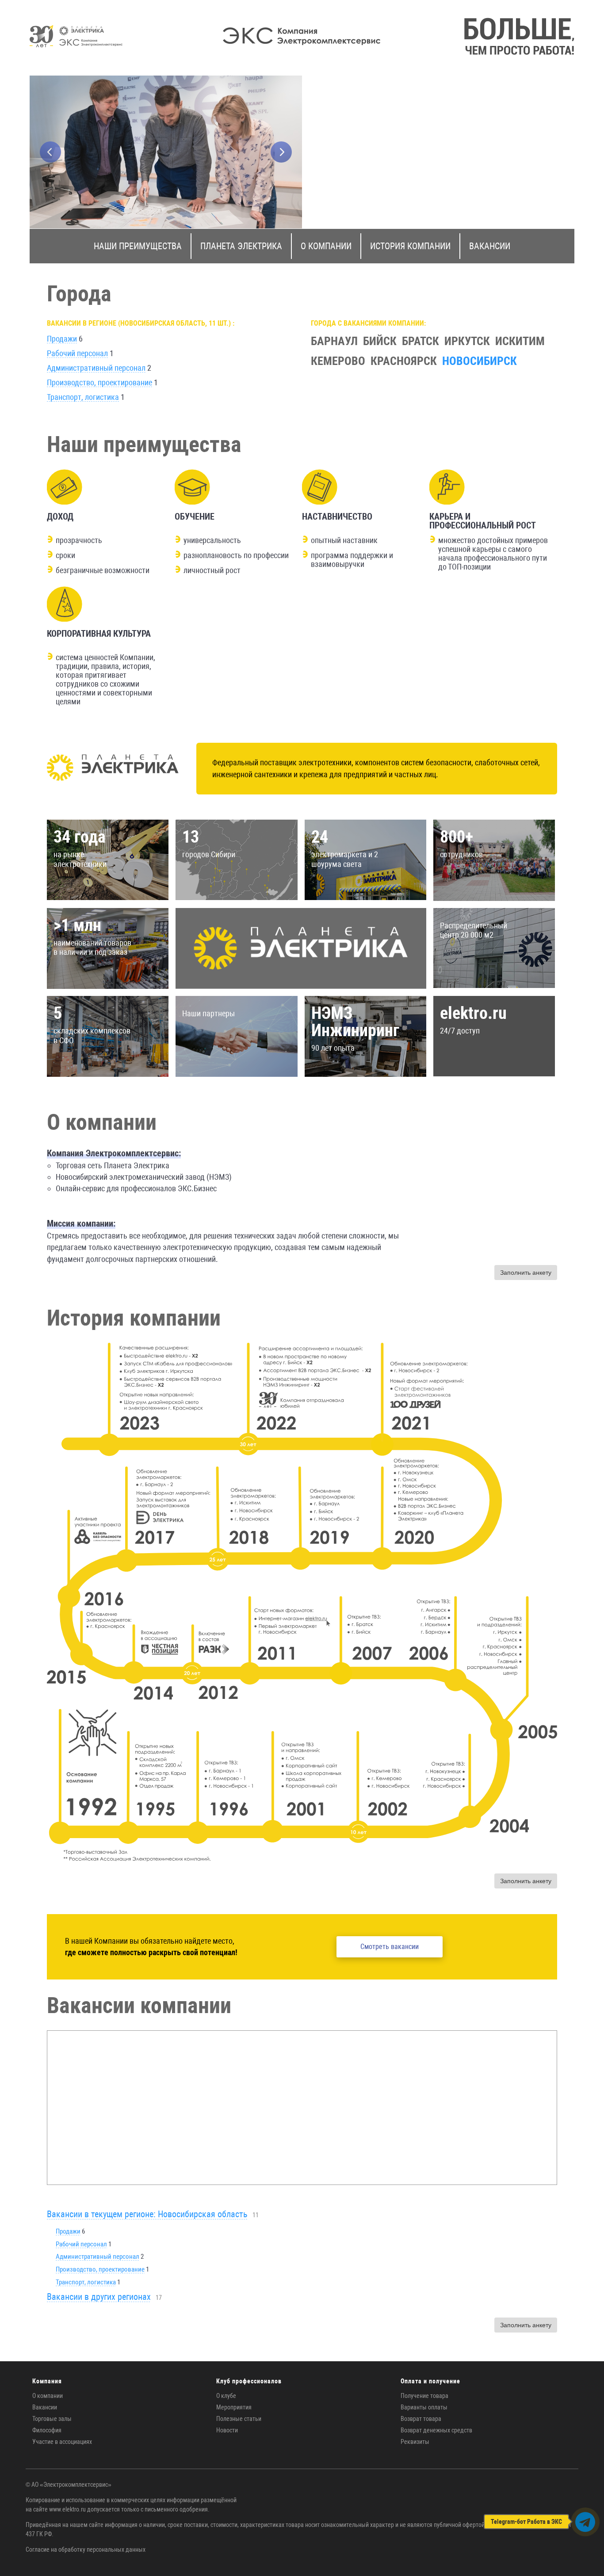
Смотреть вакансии (390, 1947)
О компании (326, 246)
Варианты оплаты (424, 2407)
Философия (47, 2430)
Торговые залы (52, 2419)
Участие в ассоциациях (62, 2442)
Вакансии (490, 246)
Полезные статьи (239, 2419)
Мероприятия (234, 2407)
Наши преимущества (138, 246)
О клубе (226, 2396)
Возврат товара (421, 2419)
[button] (50, 152)
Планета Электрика (241, 246)
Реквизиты (415, 2442)
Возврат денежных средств (436, 2430)
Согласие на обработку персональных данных (86, 2549)
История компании (410, 246)
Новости (227, 2430)
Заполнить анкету (526, 1273)
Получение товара (424, 2396)
